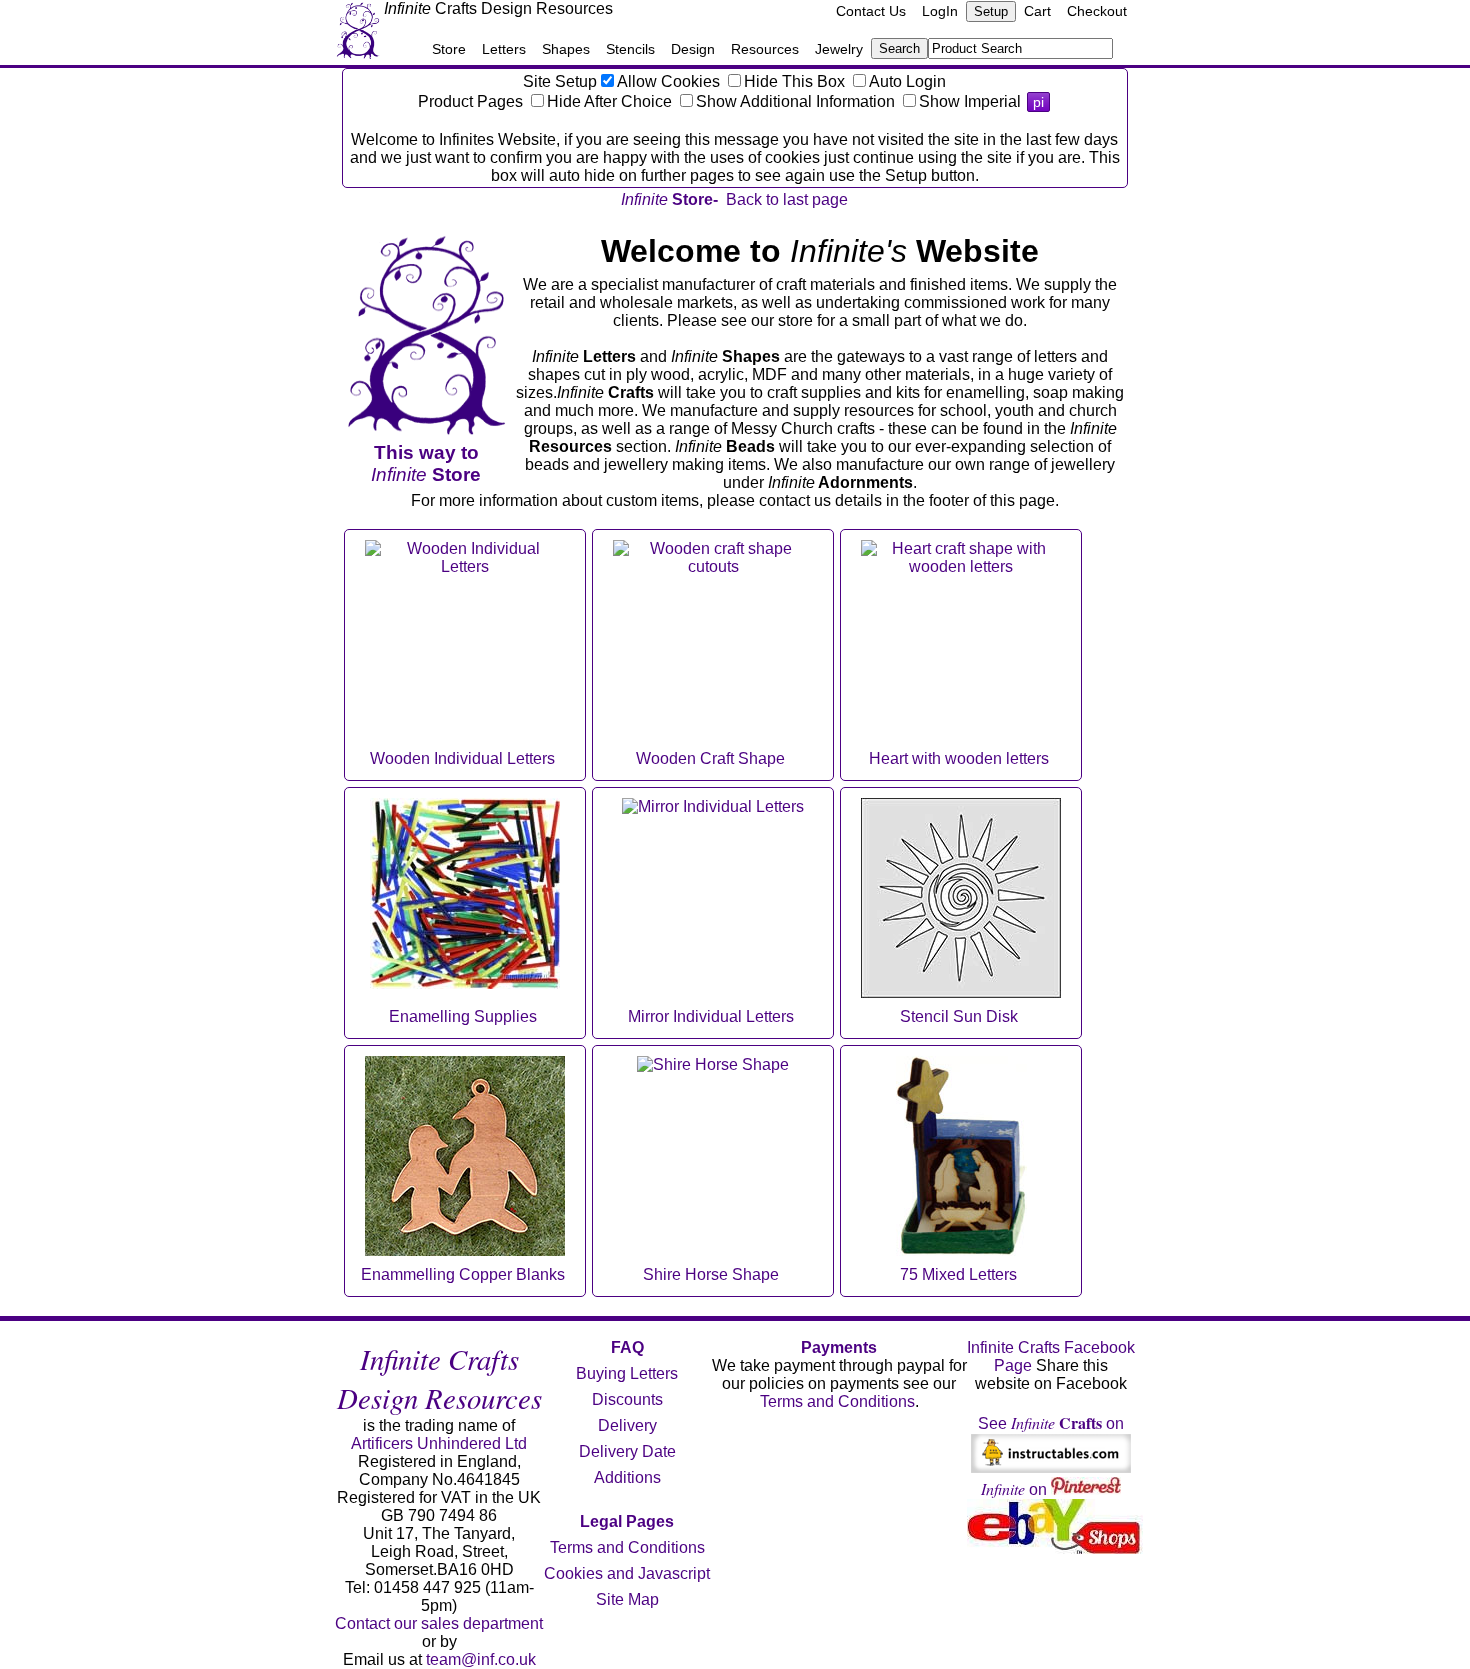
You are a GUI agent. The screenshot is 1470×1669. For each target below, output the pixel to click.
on (1016, 1489)
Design (693, 49)
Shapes (566, 49)
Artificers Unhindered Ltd (439, 1443)
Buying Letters (627, 1373)
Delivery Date (627, 1451)
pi (1038, 102)
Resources (765, 49)
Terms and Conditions (627, 1547)
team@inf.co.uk (481, 1659)
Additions (627, 1477)
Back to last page (787, 199)
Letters (504, 49)
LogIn (940, 11)
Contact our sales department (439, 1623)
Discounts (627, 1399)
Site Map (627, 1599)
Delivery (627, 1425)
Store (449, 49)
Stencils (630, 49)
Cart (1037, 11)
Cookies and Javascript (627, 1573)
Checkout (1097, 11)
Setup (991, 11)
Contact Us (871, 11)
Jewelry (839, 49)
